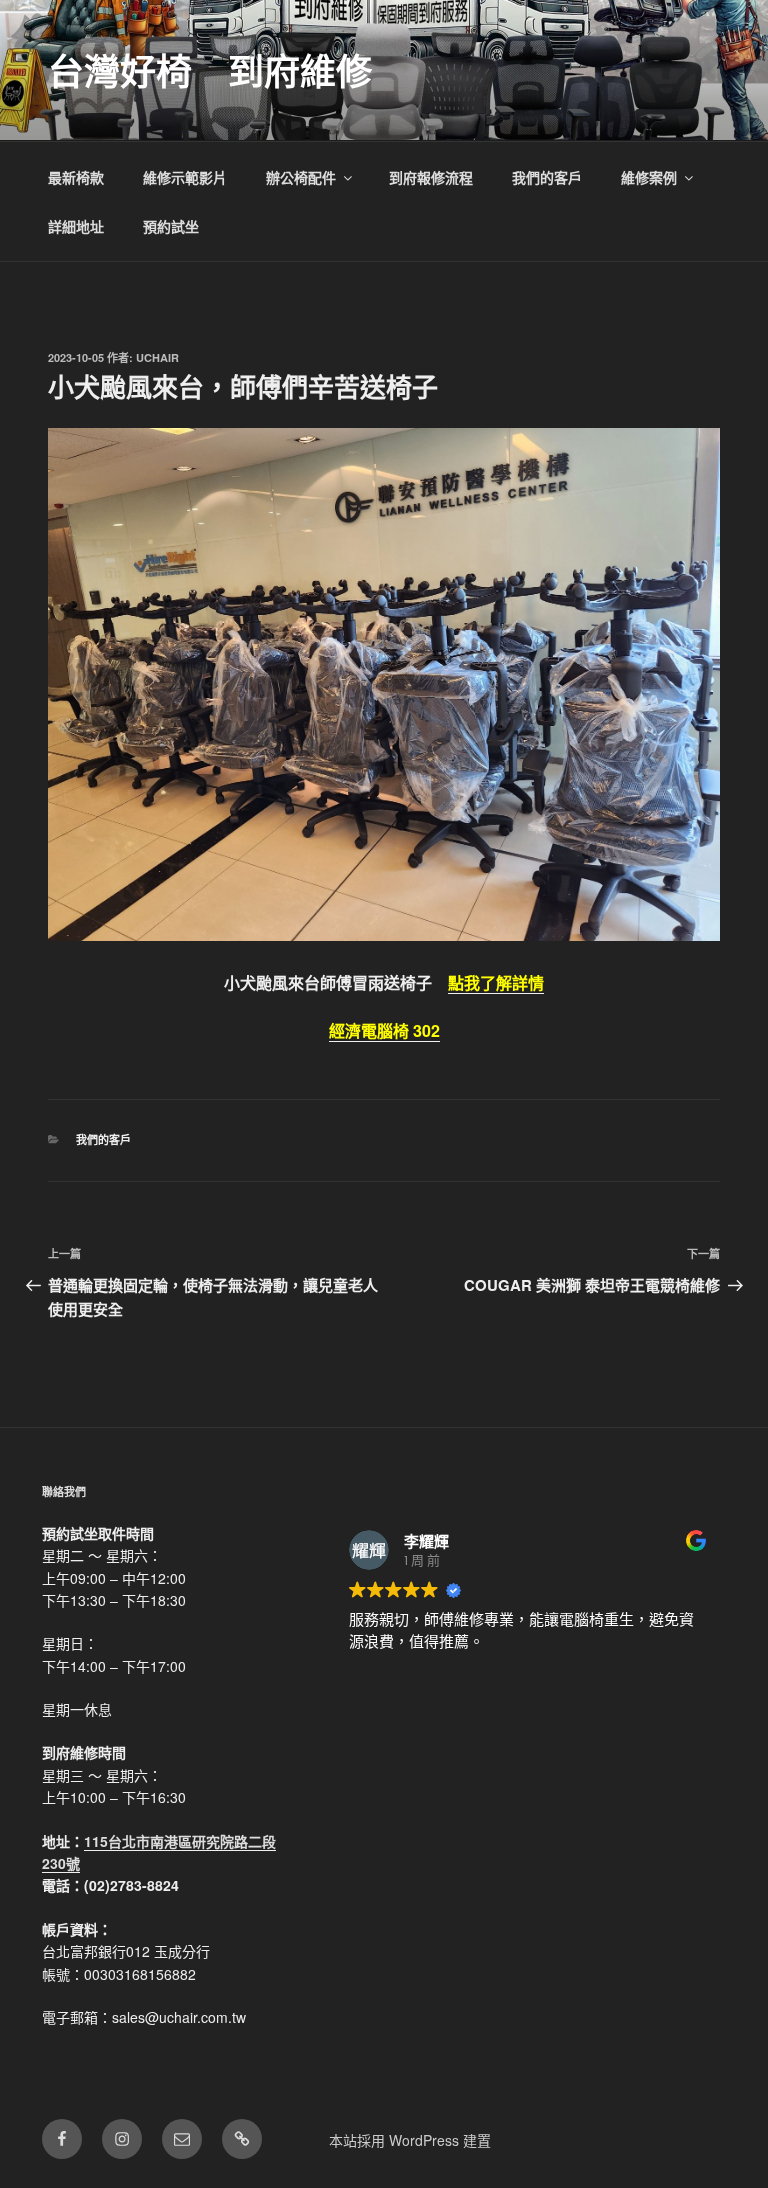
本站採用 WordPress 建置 (410, 2140)
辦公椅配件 (301, 177)
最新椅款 (76, 177)
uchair (157, 357)
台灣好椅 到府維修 (210, 70)
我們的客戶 (547, 177)
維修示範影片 (185, 177)
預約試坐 (171, 226)
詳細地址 (76, 226)
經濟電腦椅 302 (384, 1030)
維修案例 (649, 177)
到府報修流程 (431, 177)
